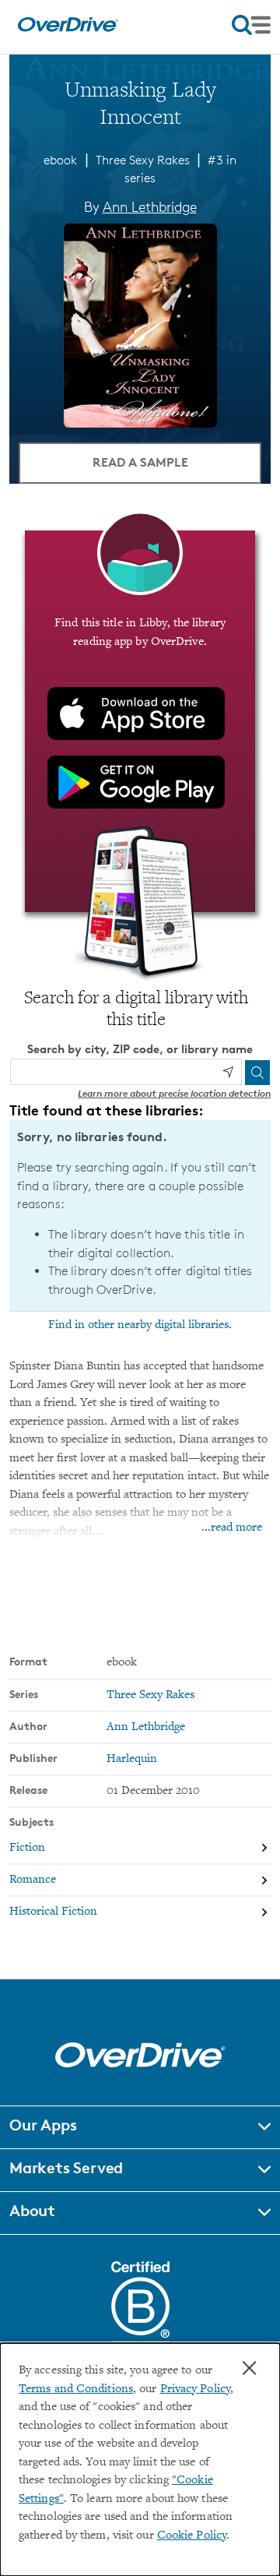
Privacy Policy (195, 2389)
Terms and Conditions (76, 2389)
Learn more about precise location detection (174, 1093)
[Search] (257, 1073)
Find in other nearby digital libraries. (140, 1325)
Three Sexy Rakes (143, 160)
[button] (140, 2127)
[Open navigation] (251, 25)
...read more (232, 1528)
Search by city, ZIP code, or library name (140, 1049)
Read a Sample (140, 462)
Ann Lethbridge (150, 206)
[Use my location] (228, 1072)
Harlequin (132, 1759)
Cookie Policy (192, 2536)
